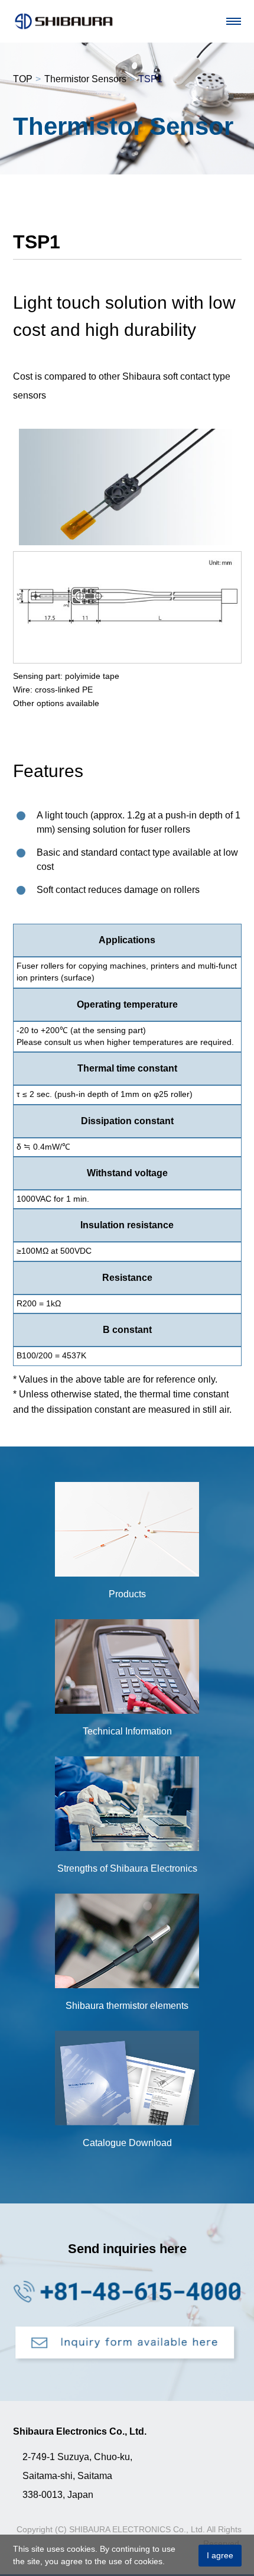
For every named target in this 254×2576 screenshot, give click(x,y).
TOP (23, 79)
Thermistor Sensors (85, 79)
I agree (220, 2555)
